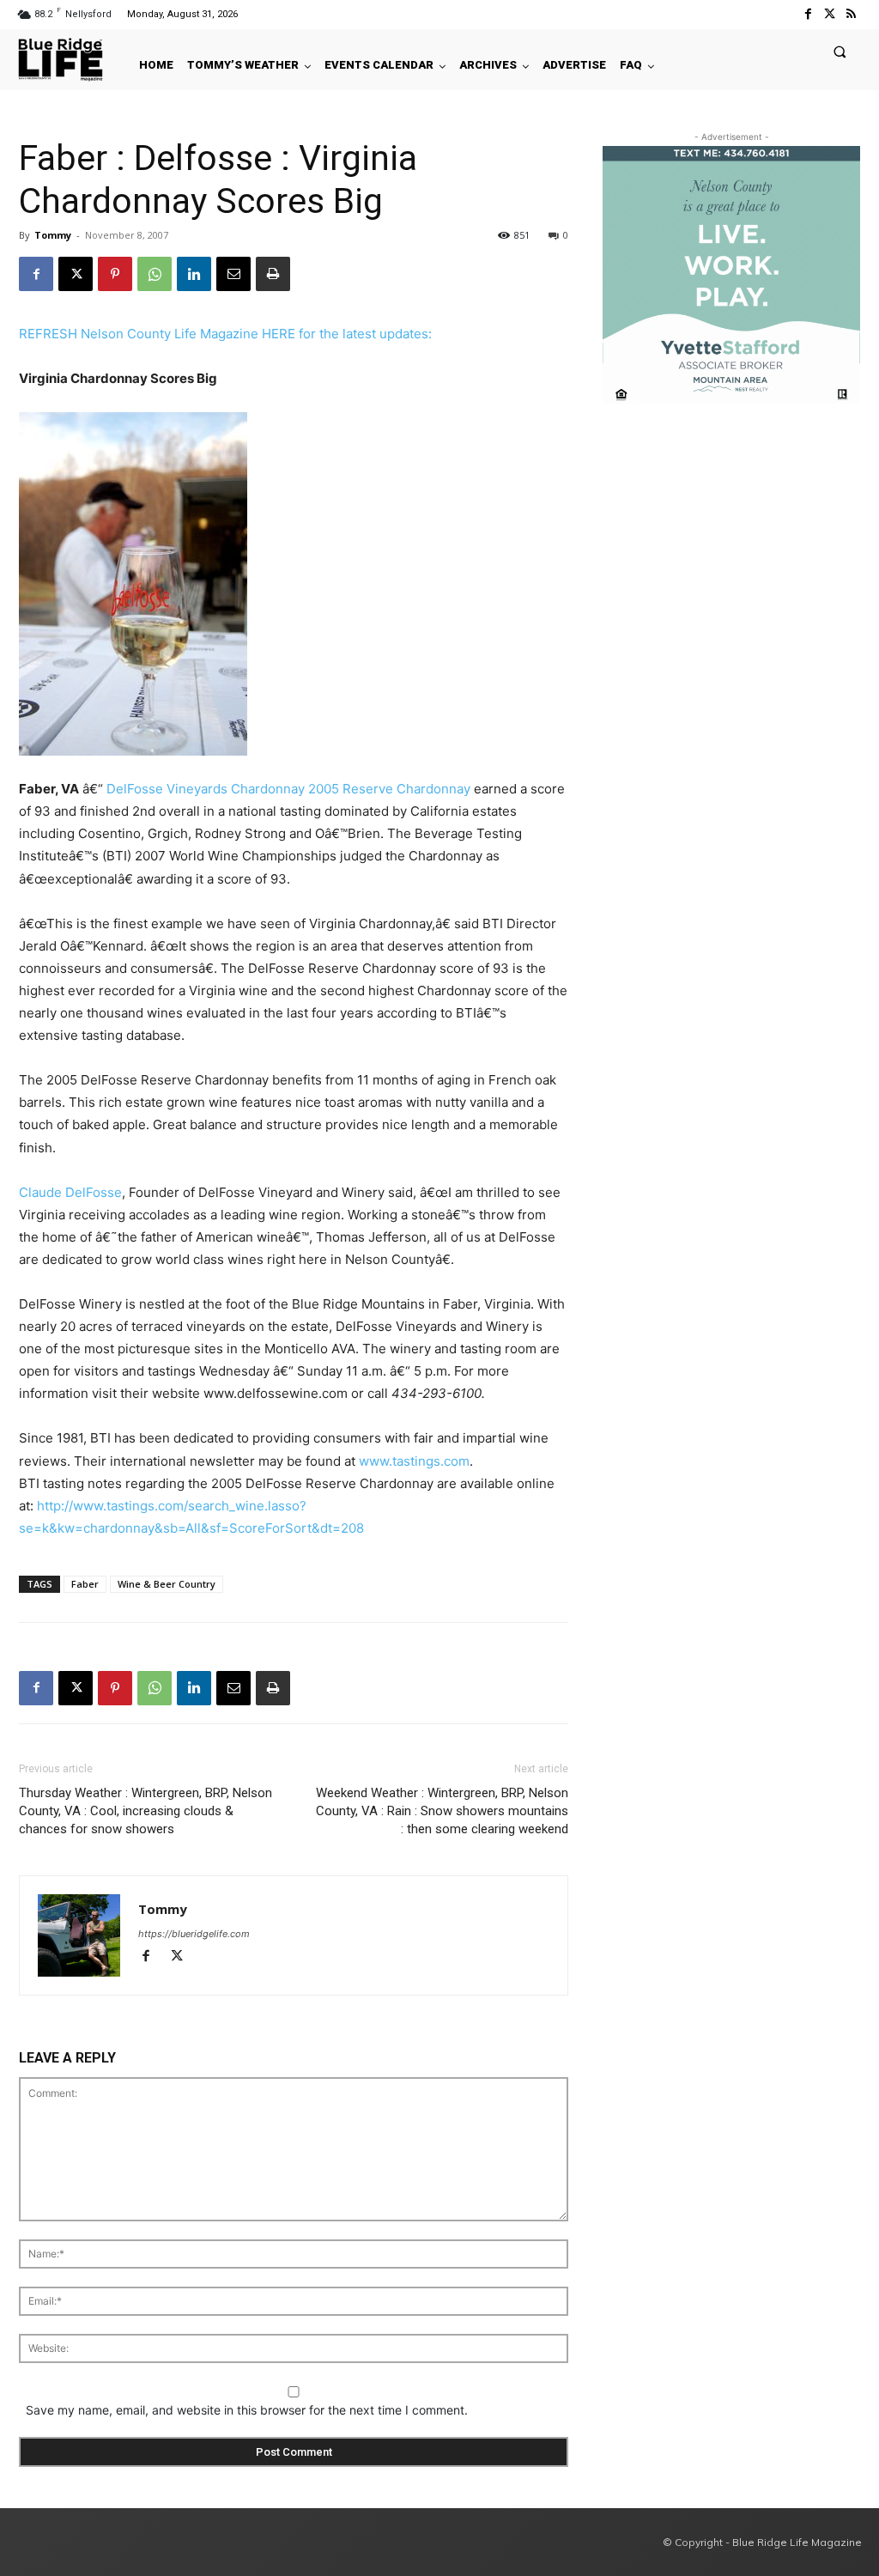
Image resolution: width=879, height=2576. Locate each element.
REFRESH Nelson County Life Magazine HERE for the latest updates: (225, 334)
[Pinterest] (115, 274)
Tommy (53, 235)
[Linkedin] (194, 274)
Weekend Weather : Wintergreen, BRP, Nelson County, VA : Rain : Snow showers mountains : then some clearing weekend (442, 1811)
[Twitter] (830, 14)
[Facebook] (807, 14)
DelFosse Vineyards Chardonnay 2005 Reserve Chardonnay (288, 789)
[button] (840, 51)
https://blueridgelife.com (194, 1934)
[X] (76, 274)
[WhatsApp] (155, 274)
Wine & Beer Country (167, 1584)
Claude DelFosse (70, 1192)
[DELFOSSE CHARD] (294, 584)
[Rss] (851, 14)
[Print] (273, 274)
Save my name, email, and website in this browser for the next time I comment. (247, 2410)
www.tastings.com (414, 1461)
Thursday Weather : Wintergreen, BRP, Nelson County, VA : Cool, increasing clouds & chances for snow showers (145, 1811)
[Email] (233, 274)
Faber (85, 1584)
